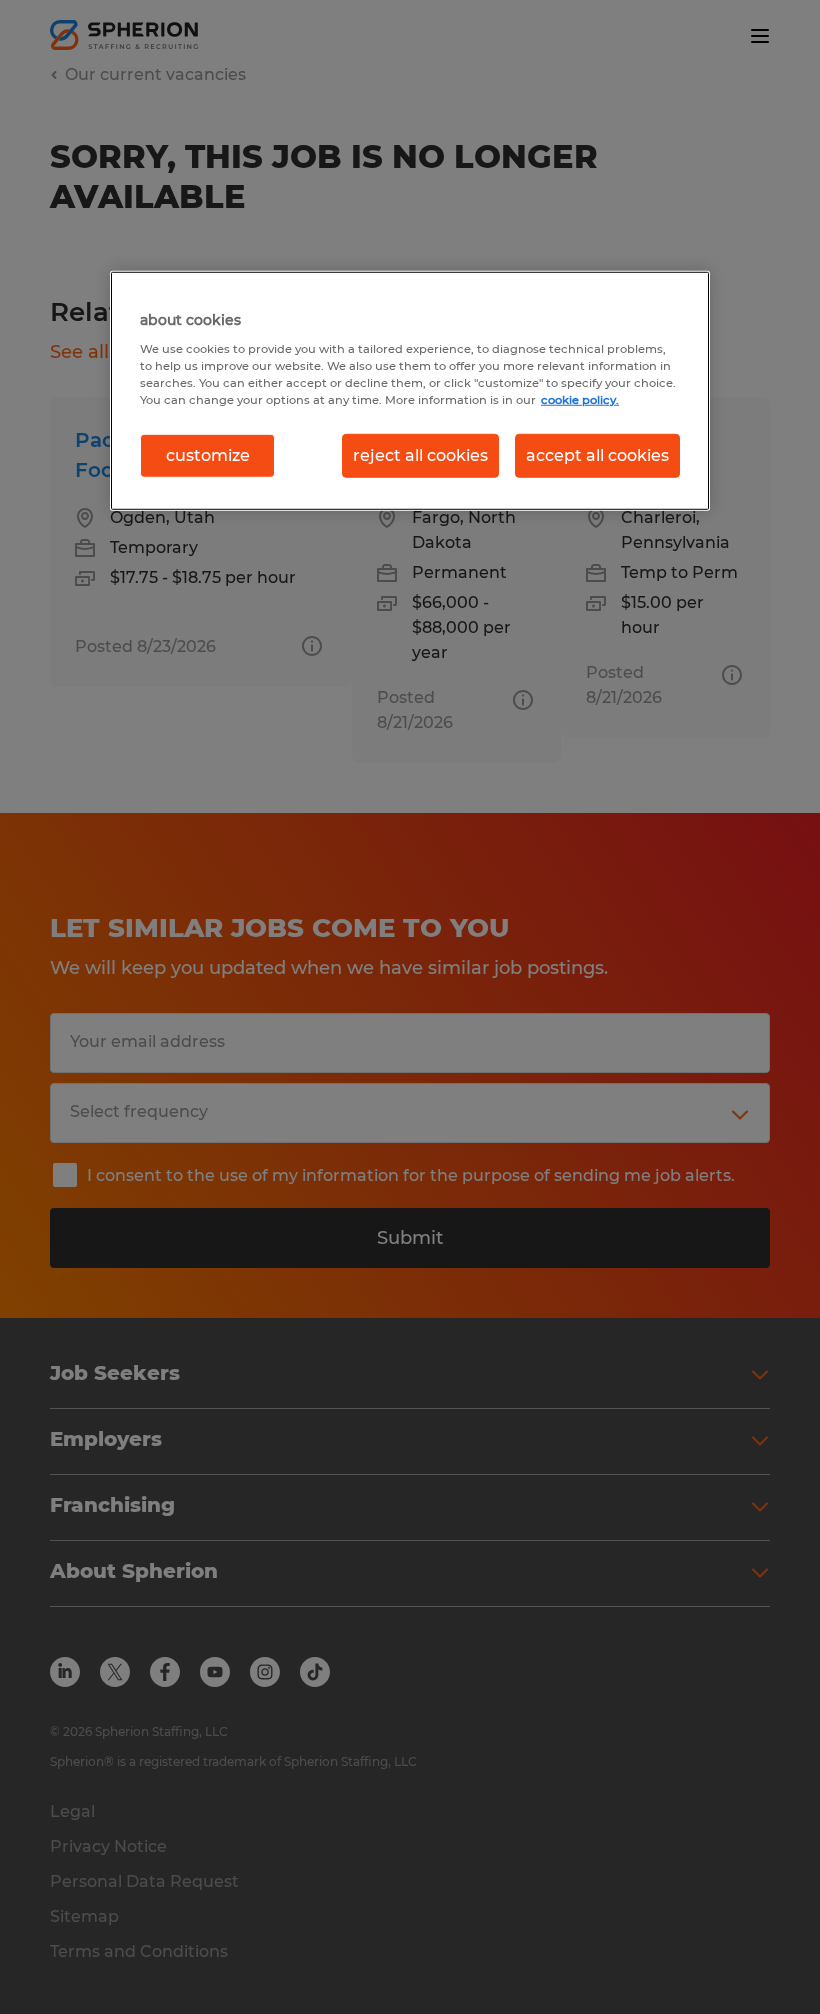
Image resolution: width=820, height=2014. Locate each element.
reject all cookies (420, 455)
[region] (410, 391)
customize (208, 455)
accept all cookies (597, 455)
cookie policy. (580, 400)
